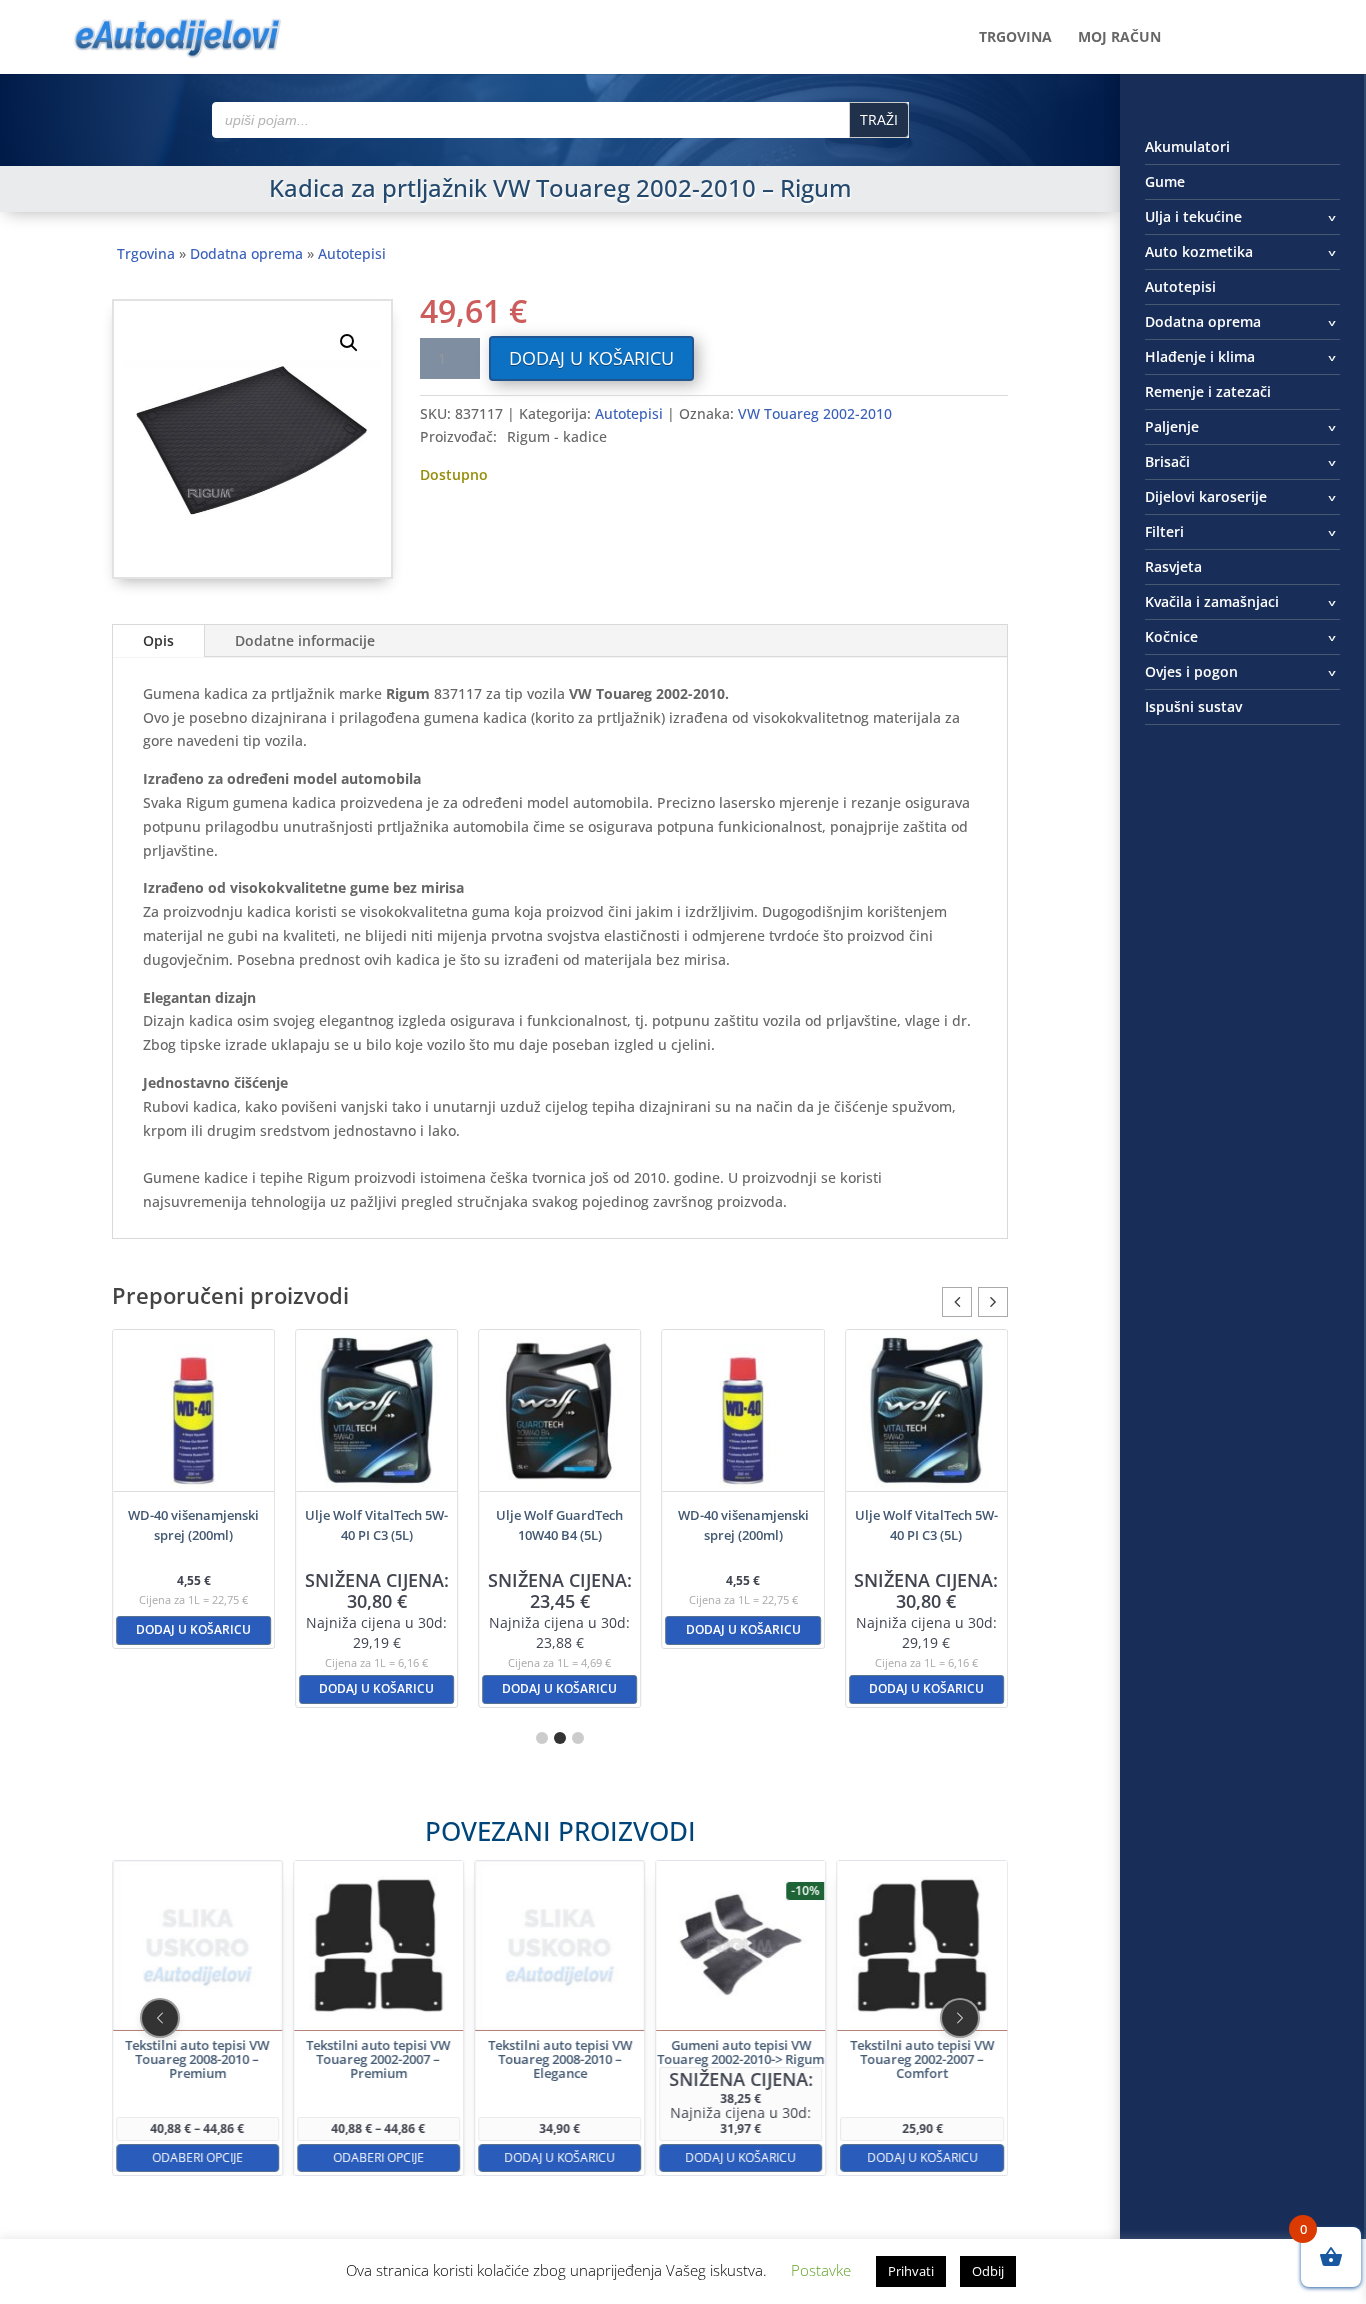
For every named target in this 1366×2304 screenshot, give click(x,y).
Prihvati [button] (911, 2271)
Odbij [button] (988, 2271)
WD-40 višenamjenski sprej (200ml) (193, 1525)
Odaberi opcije (197, 2157)
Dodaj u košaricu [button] (193, 1629)
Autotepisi (352, 253)
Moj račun (1119, 38)
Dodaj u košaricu (591, 358)
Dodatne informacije (305, 640)
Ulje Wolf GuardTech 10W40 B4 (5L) (559, 1525)
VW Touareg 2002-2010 (815, 413)
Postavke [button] (821, 2270)
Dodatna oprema (246, 253)
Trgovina (1015, 38)
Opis (158, 640)
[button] (349, 343)
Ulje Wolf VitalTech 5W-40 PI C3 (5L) (376, 1525)
